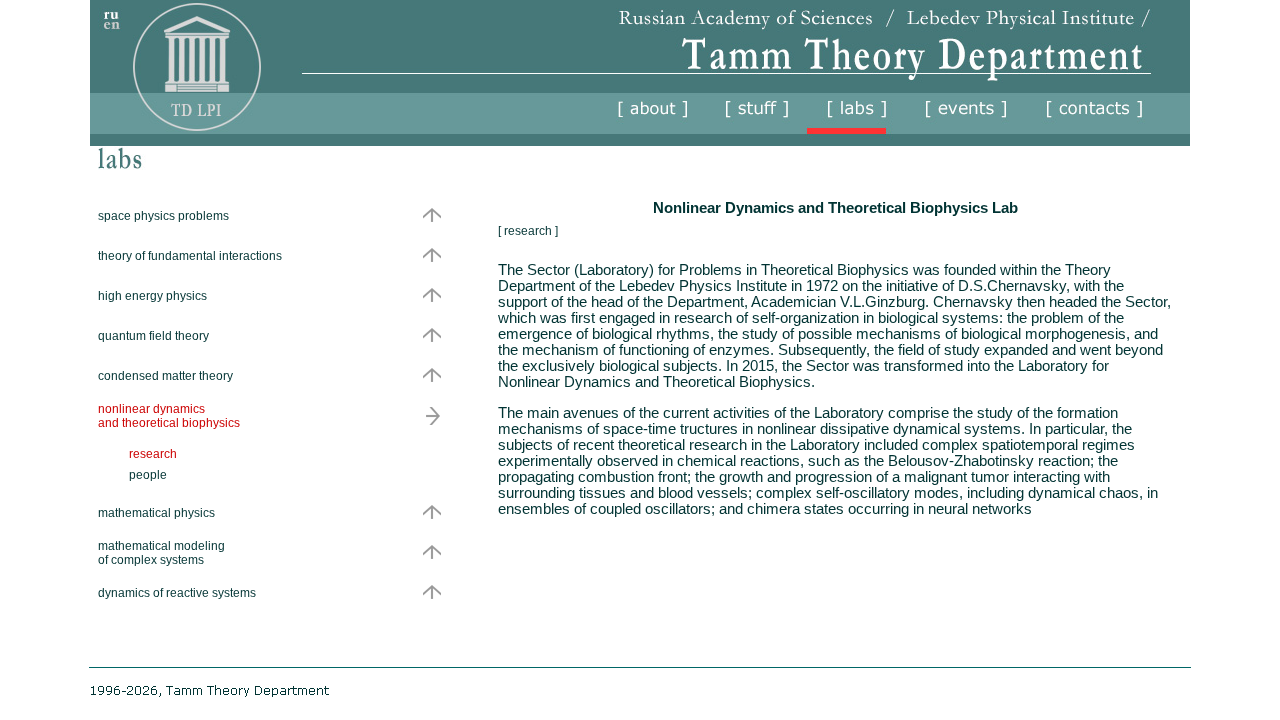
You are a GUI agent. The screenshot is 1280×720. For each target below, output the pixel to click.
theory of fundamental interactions (190, 256)
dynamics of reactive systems (177, 593)
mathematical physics (156, 513)
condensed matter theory (165, 376)
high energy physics (152, 296)
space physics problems (163, 216)
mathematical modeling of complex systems (161, 553)
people (148, 475)
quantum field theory (153, 336)
